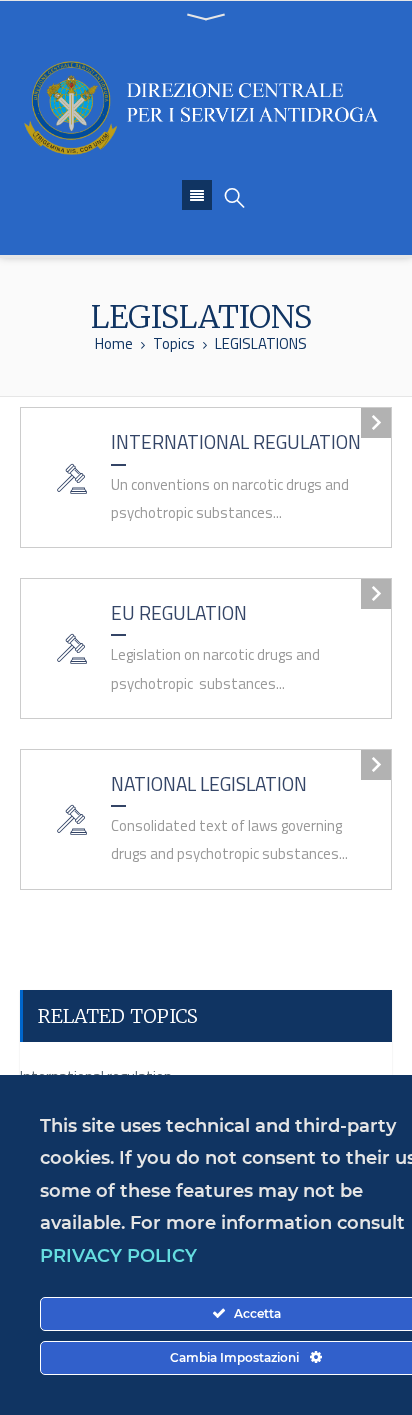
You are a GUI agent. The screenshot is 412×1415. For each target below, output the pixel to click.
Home (114, 343)
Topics (174, 343)
